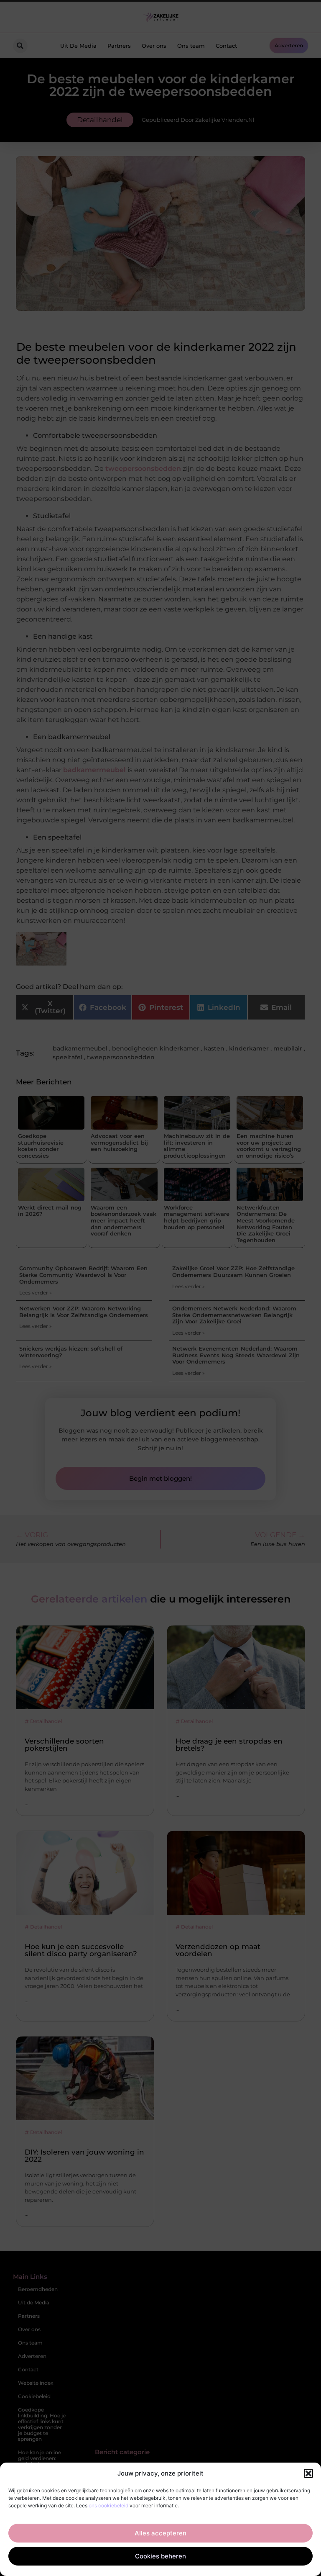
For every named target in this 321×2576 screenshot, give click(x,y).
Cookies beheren (160, 2556)
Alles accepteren (160, 2533)
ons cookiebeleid (108, 2505)
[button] (308, 2473)
